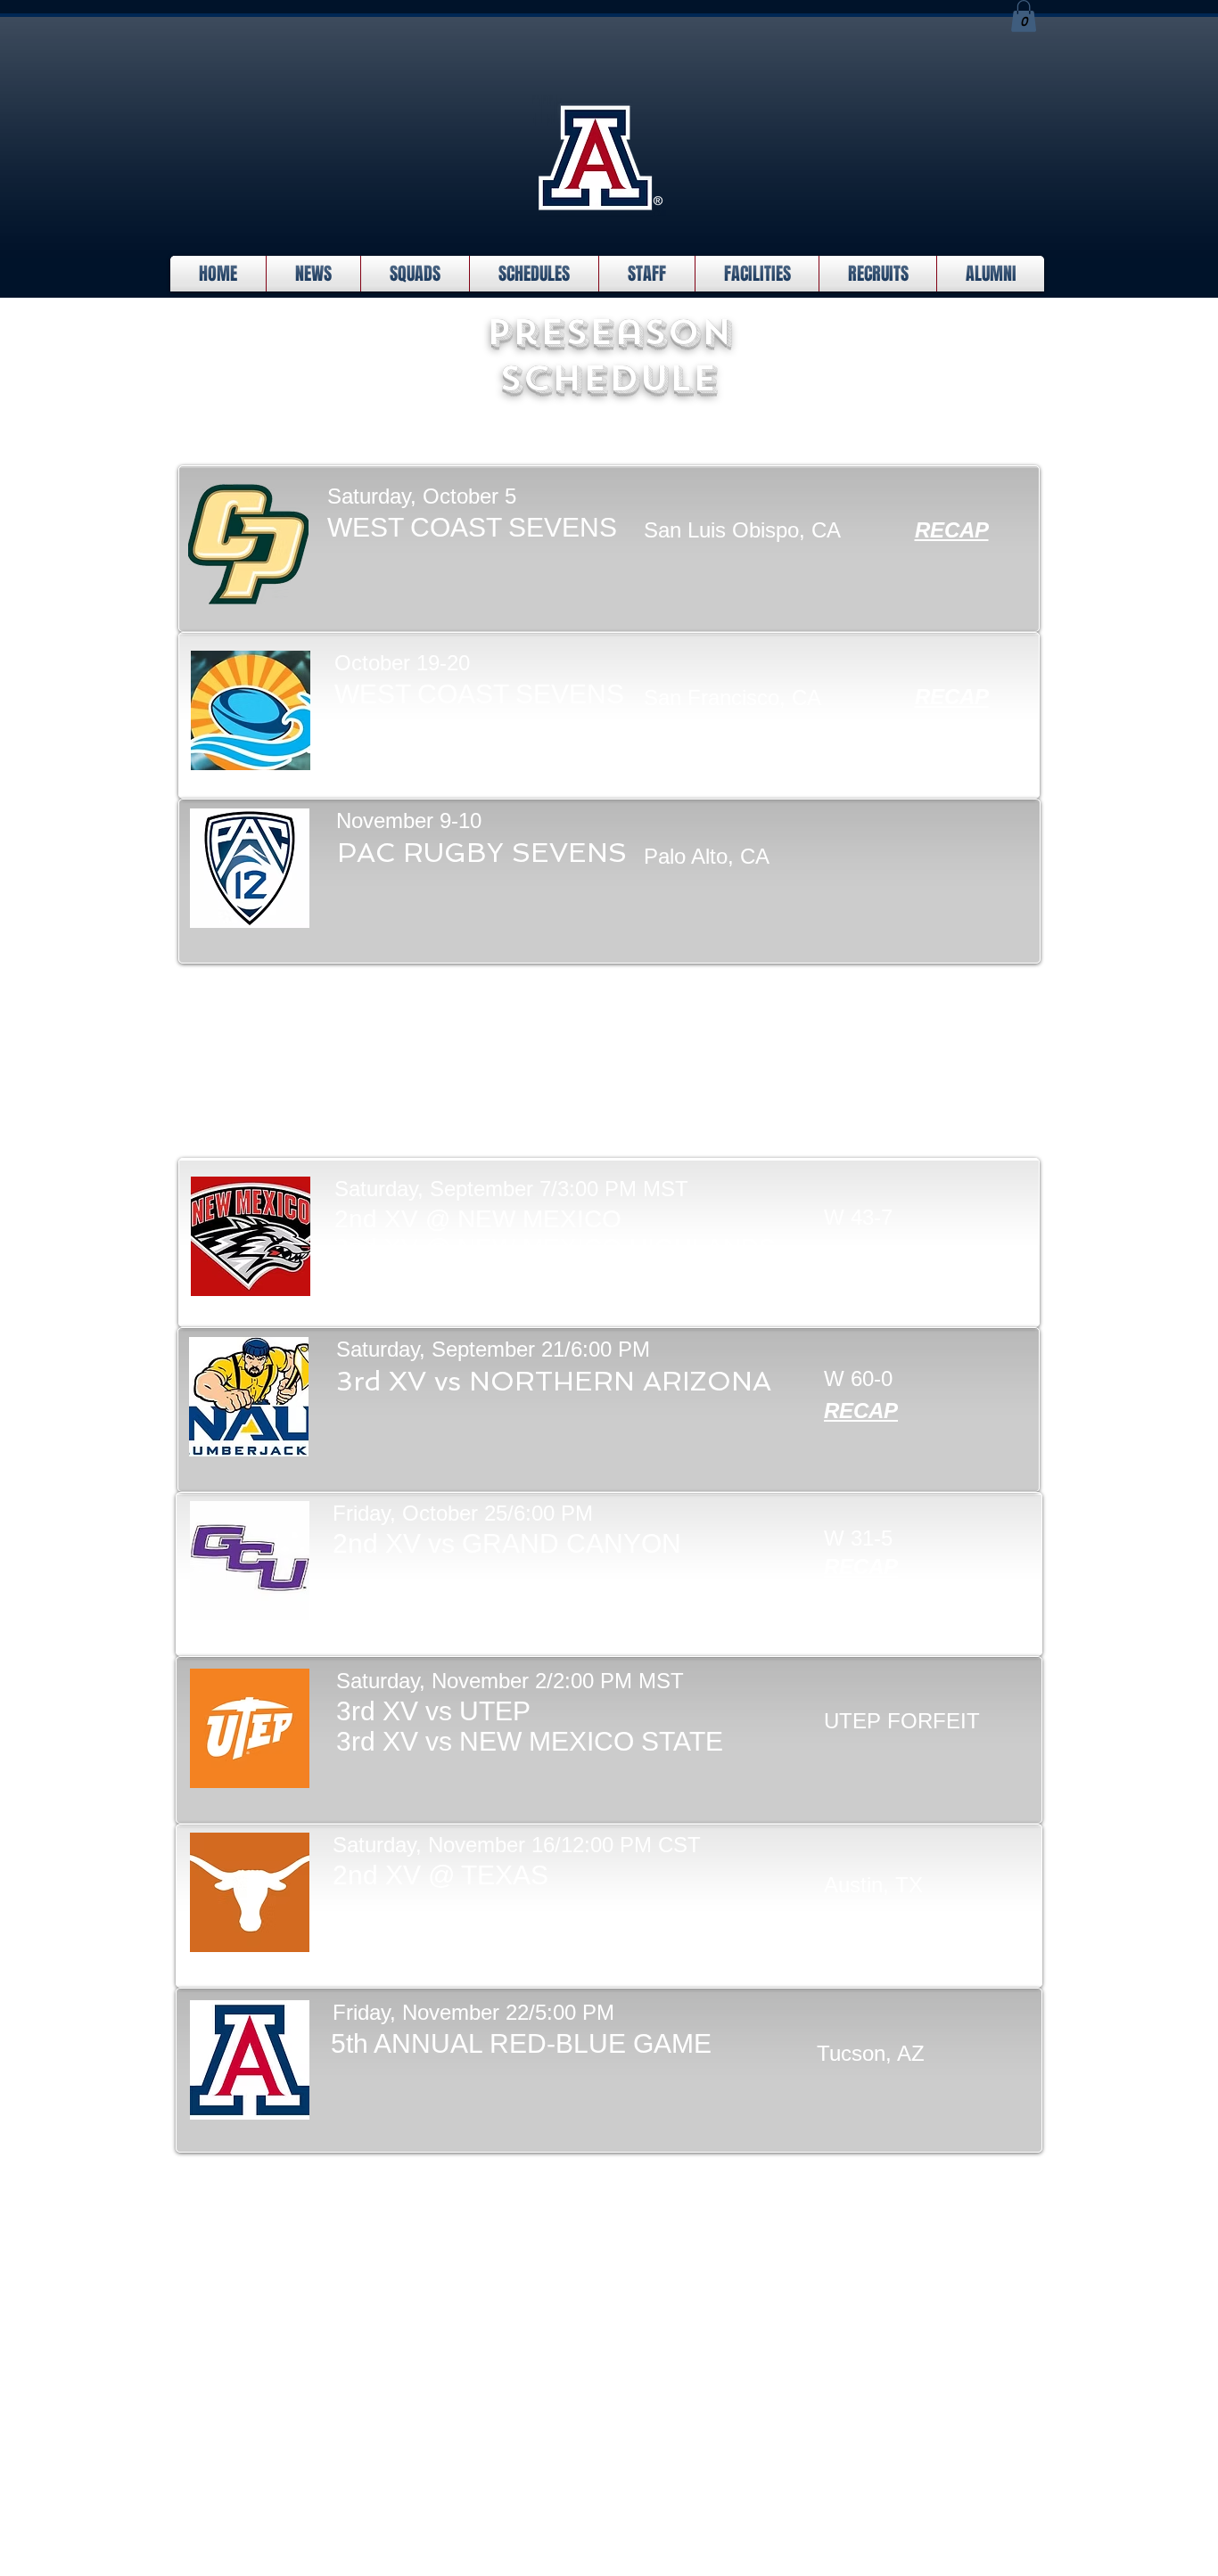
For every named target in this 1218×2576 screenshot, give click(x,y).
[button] (1024, 16)
